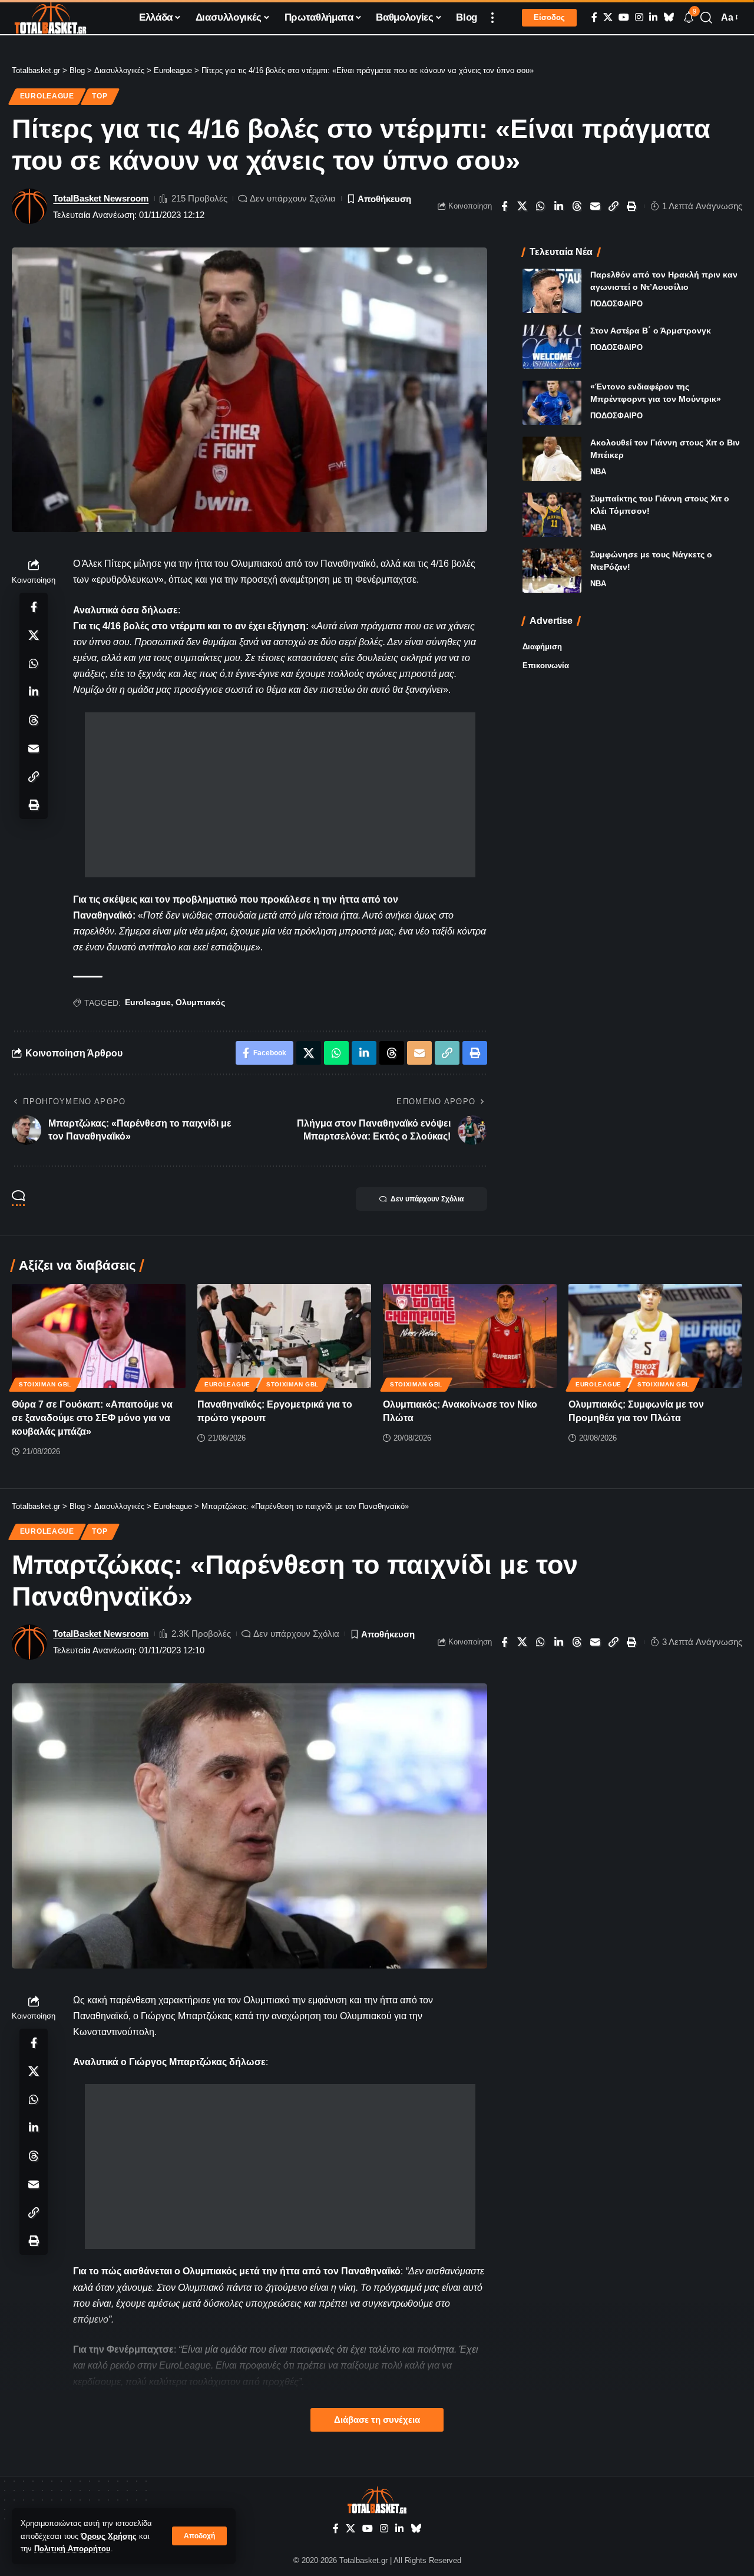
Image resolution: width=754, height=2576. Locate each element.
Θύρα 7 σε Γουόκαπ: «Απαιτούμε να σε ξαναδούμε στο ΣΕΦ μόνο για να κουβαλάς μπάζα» (92, 1418)
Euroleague (47, 96)
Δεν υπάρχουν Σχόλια (293, 198)
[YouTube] (624, 17)
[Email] (596, 206)
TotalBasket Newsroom (101, 198)
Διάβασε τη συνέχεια (377, 2420)
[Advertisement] (280, 795)
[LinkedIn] (653, 17)
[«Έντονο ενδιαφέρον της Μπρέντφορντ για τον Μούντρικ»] (552, 403)
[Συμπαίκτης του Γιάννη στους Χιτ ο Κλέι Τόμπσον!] (552, 515)
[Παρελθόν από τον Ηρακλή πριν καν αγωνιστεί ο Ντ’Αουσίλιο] (552, 291)
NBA (598, 472)
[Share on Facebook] (504, 206)
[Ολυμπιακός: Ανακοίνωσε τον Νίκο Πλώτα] (470, 1336)
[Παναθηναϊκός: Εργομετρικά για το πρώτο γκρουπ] (284, 1336)
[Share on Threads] (577, 206)
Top (100, 96)
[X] (608, 17)
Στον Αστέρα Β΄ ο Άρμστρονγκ (651, 331)
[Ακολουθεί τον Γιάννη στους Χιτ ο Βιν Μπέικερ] (552, 459)
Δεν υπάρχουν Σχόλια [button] (427, 1199)
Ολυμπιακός (200, 1002)
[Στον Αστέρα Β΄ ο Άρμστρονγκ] (552, 347)
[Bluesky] (669, 17)
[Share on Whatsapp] (541, 206)
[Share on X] (522, 206)
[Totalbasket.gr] (50, 18)
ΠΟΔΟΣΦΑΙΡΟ (616, 304)
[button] (199, 2536)
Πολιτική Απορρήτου (72, 2549)
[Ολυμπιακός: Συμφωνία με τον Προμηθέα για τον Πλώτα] (655, 1336)
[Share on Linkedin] (559, 206)
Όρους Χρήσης (109, 2536)
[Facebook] (594, 17)
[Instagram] (639, 17)
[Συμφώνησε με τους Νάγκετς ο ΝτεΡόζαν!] (552, 571)
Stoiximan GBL (45, 1384)
